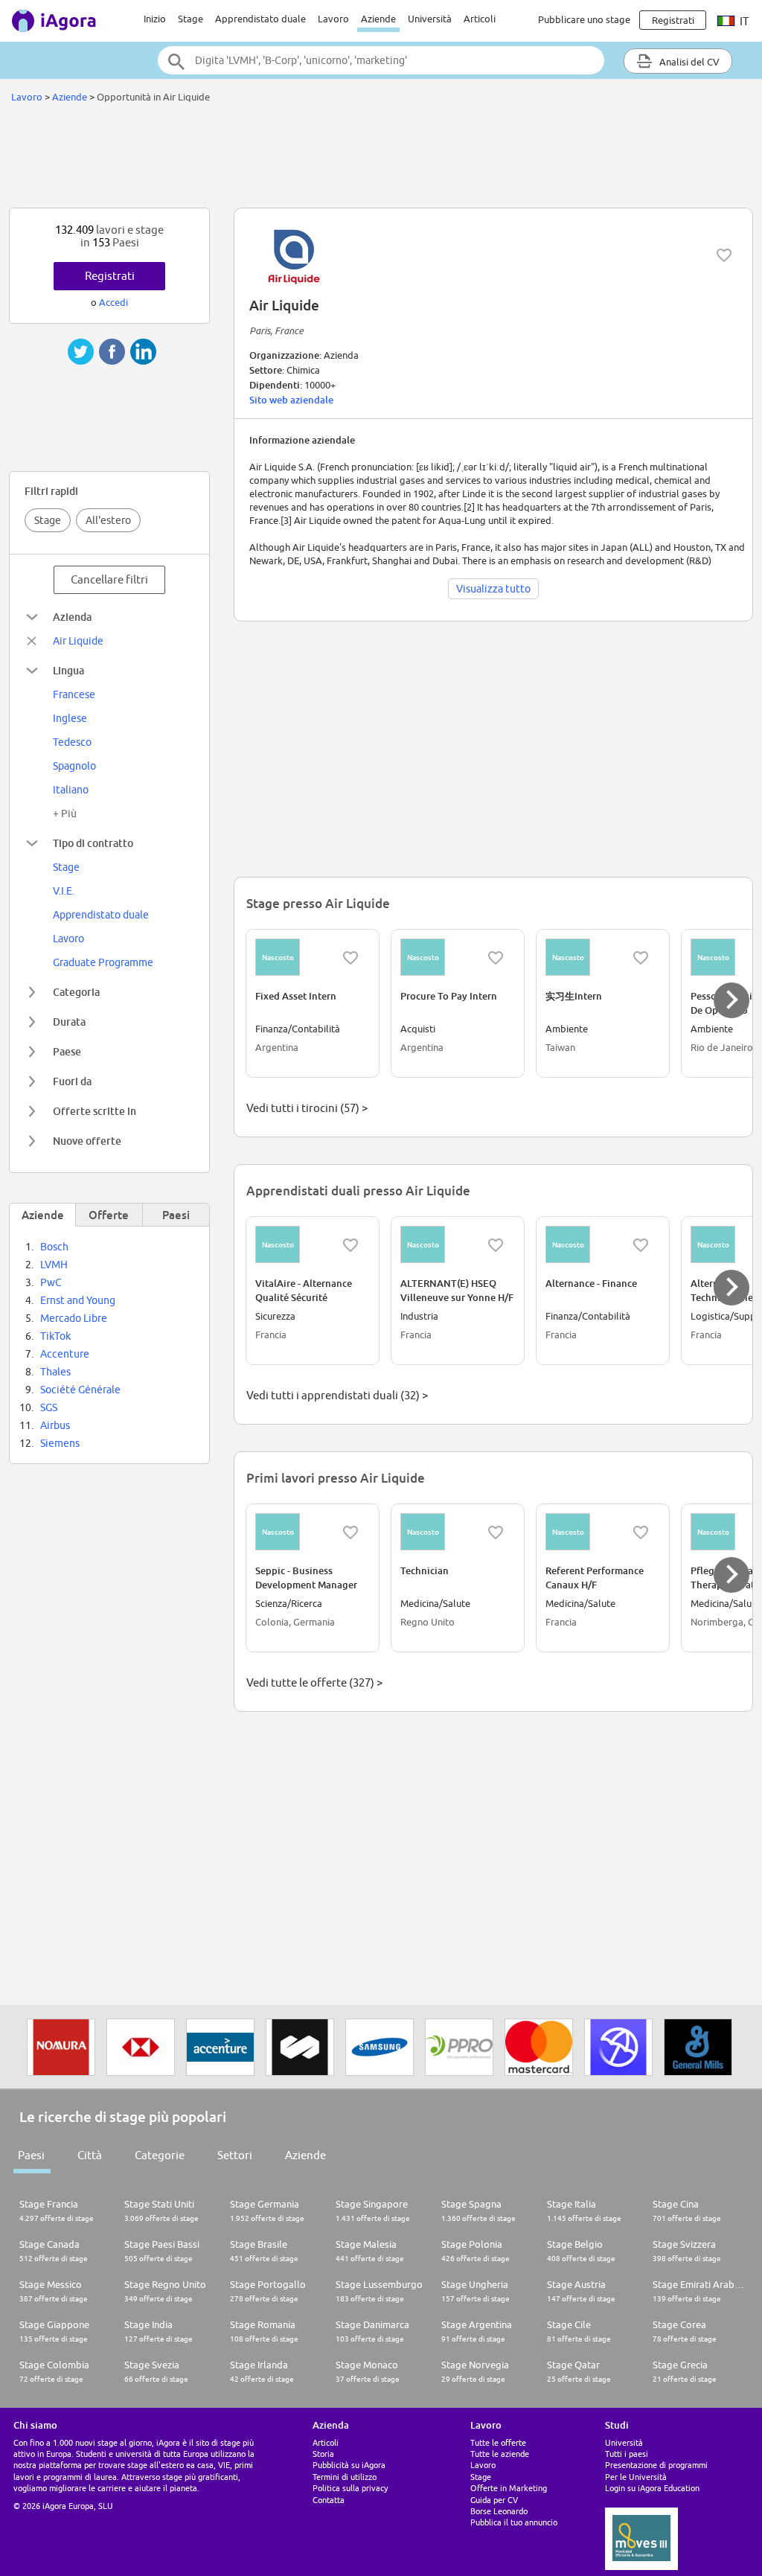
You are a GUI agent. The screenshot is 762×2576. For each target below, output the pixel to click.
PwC (51, 1282)
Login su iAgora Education (652, 2488)
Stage (190, 19)
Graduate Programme (103, 962)
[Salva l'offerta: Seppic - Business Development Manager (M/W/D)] (350, 1533)
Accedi (113, 302)
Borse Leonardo (499, 2511)
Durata (69, 1022)
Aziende (378, 19)
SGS (49, 1407)
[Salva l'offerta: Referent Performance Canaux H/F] (641, 1533)
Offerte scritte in (95, 1111)
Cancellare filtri (109, 579)
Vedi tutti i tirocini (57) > (307, 1108)
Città (90, 2155)
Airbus (55, 1425)
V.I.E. (64, 891)
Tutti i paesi (627, 2454)
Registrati (110, 276)
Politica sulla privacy (350, 2488)
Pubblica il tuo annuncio (514, 2522)
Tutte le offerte (498, 2442)
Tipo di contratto (93, 843)
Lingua (68, 670)
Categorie (160, 2155)
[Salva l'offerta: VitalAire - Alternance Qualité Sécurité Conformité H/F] (350, 1245)
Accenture (65, 1354)
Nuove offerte (87, 1141)
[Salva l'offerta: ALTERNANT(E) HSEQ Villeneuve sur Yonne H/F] (496, 1245)
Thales (55, 1372)
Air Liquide (78, 641)
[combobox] (381, 60)
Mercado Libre (74, 1318)
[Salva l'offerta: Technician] (496, 1533)
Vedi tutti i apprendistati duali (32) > (337, 1395)
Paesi (31, 2155)
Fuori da (72, 1081)
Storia (323, 2454)
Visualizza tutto (493, 589)
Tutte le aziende (500, 2454)
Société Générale (80, 1390)
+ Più (65, 814)
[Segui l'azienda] (724, 255)
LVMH (54, 1265)
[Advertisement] (381, 159)
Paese (67, 1051)
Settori (235, 2155)
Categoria (76, 992)
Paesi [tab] (176, 1215)
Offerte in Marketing (509, 2488)
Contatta (329, 2500)
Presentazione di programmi (656, 2465)
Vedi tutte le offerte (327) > (314, 1682)
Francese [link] (74, 694)
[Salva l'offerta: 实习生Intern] (641, 958)
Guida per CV (494, 2500)
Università (430, 19)
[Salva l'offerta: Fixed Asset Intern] (350, 958)
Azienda (72, 617)
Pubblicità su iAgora (349, 2465)
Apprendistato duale (260, 19)
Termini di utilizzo (345, 2477)
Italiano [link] (71, 790)
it (743, 21)
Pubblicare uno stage (584, 19)
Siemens (60, 1443)
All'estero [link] (108, 520)
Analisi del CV (688, 62)
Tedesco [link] (72, 742)
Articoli (480, 19)
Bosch (54, 1247)
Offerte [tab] (109, 1215)
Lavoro (333, 19)
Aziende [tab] (43, 1215)
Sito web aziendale (291, 400)
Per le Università (636, 2477)
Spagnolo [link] (74, 766)
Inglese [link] (70, 718)
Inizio (155, 19)
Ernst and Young (78, 1300)
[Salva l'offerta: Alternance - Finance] (641, 1245)
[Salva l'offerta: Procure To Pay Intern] (496, 958)
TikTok (55, 1336)
